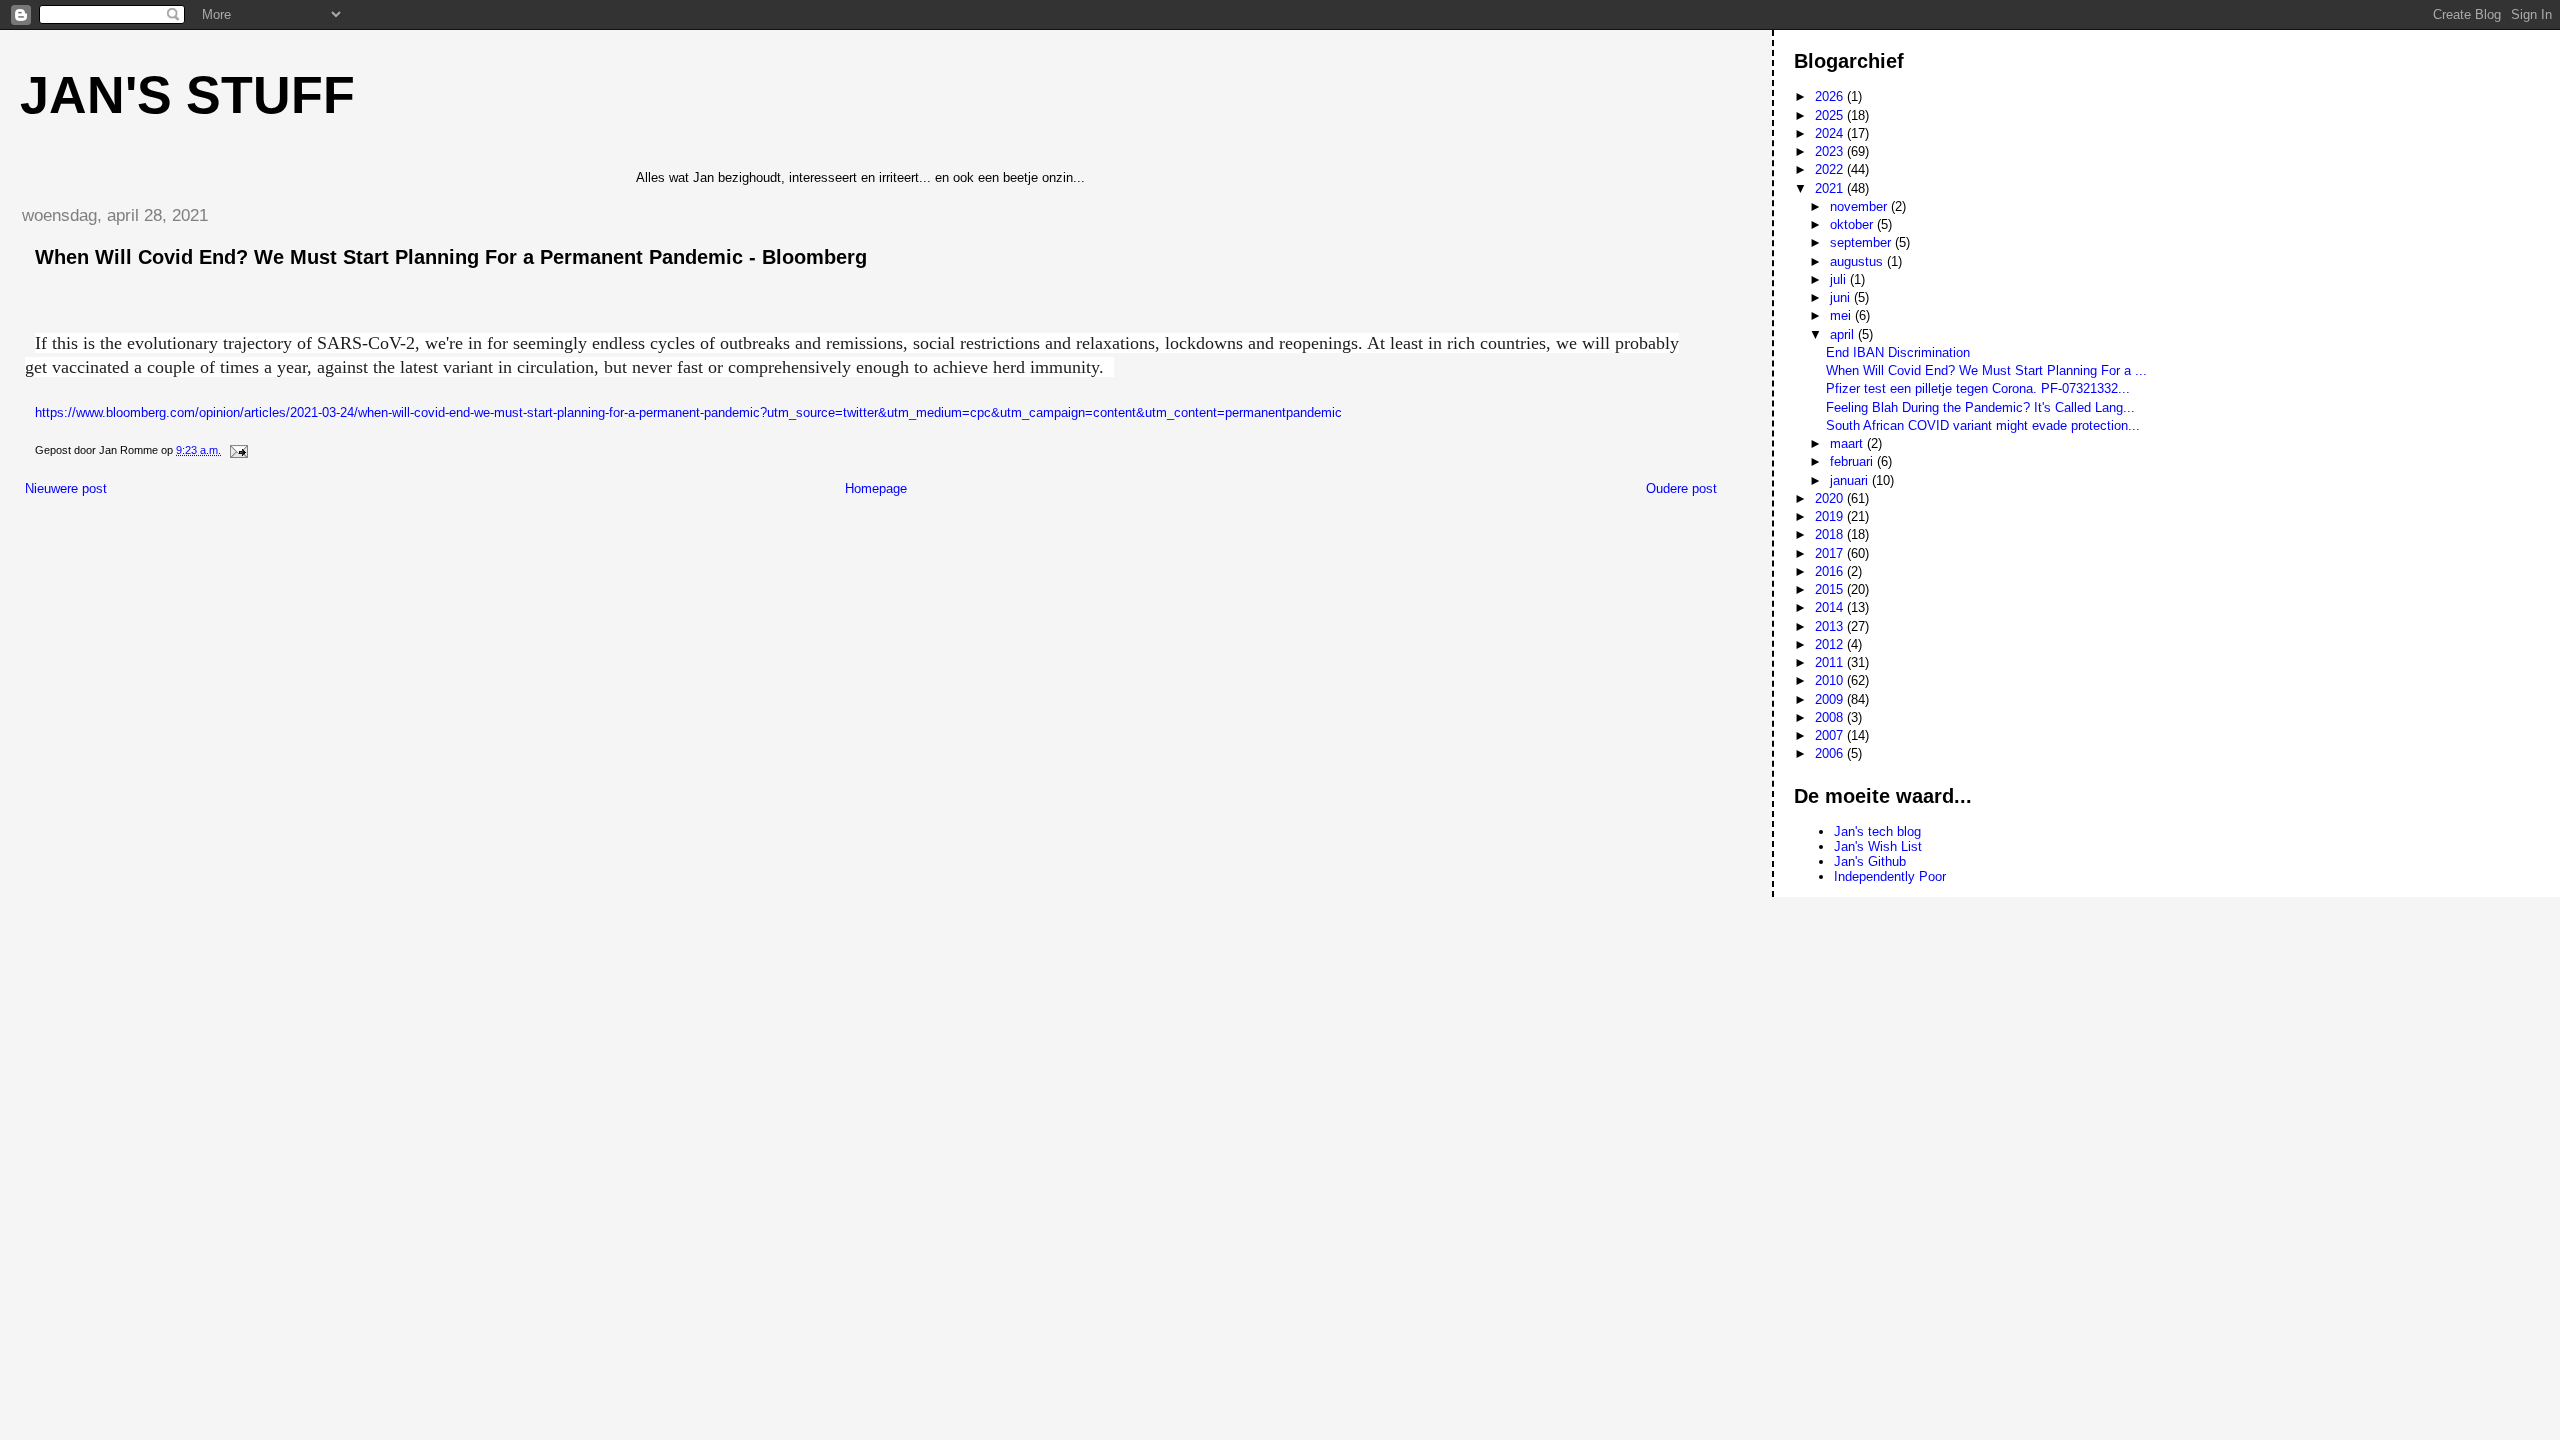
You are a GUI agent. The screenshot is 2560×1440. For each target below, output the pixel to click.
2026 (1831, 96)
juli (1840, 279)
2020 (1831, 498)
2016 (1831, 571)
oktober (1853, 224)
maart (1848, 443)
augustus (1858, 261)
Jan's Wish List (1878, 846)
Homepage (876, 488)
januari (1851, 480)
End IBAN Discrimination (1898, 352)
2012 (1831, 644)
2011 (1831, 662)
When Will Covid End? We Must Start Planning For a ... (1986, 370)
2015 (1831, 589)
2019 (1831, 516)
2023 (1831, 151)
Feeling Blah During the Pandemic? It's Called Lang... (1980, 407)
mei (1842, 315)
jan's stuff (187, 95)
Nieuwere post (66, 488)
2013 (1831, 626)
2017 (1831, 553)
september (1862, 242)
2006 (1831, 753)
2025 (1831, 115)
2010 (1831, 680)
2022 (1831, 169)
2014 (1831, 607)
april (1844, 334)
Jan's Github (1870, 861)
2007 (1831, 735)
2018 (1831, 534)
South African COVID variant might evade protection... (1983, 425)
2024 (1831, 133)
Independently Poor (1890, 876)
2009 (1831, 699)
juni (1842, 297)
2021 (1831, 188)
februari (1853, 461)
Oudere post (1681, 488)
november (1860, 206)
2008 (1831, 717)
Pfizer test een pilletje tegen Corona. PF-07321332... (1978, 388)
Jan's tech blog (1877, 831)
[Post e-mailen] (237, 450)
